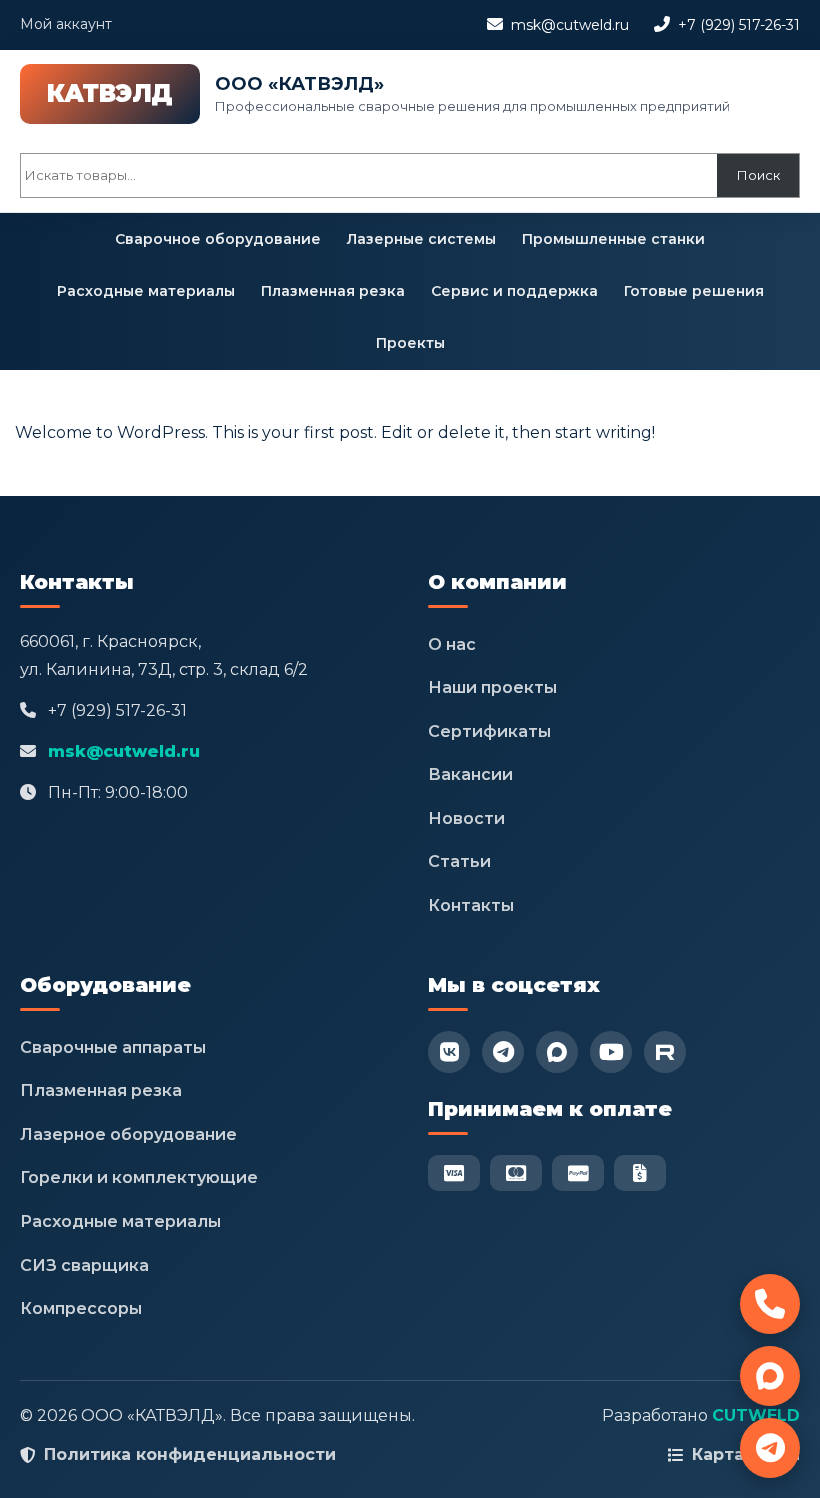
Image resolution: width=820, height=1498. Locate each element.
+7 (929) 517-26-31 (739, 25)
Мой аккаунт (66, 24)
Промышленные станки (613, 239)
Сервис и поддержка (514, 291)
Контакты (471, 905)
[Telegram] (503, 1052)
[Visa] (454, 1173)
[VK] (449, 1052)
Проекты (410, 343)
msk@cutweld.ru (570, 25)
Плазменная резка (333, 291)
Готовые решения (694, 291)
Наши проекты (492, 687)
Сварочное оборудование (218, 239)
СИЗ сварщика (84, 1265)
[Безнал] (640, 1173)
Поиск (758, 175)
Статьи (459, 861)
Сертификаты (489, 731)
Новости (466, 818)
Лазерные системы (421, 239)
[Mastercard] (516, 1173)
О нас (452, 644)
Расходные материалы (146, 291)
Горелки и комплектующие (139, 1177)
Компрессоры (81, 1308)
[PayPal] (578, 1173)
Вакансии (470, 774)
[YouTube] (611, 1052)
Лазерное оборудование (128, 1134)
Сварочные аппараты (113, 1047)
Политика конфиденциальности (190, 1454)
